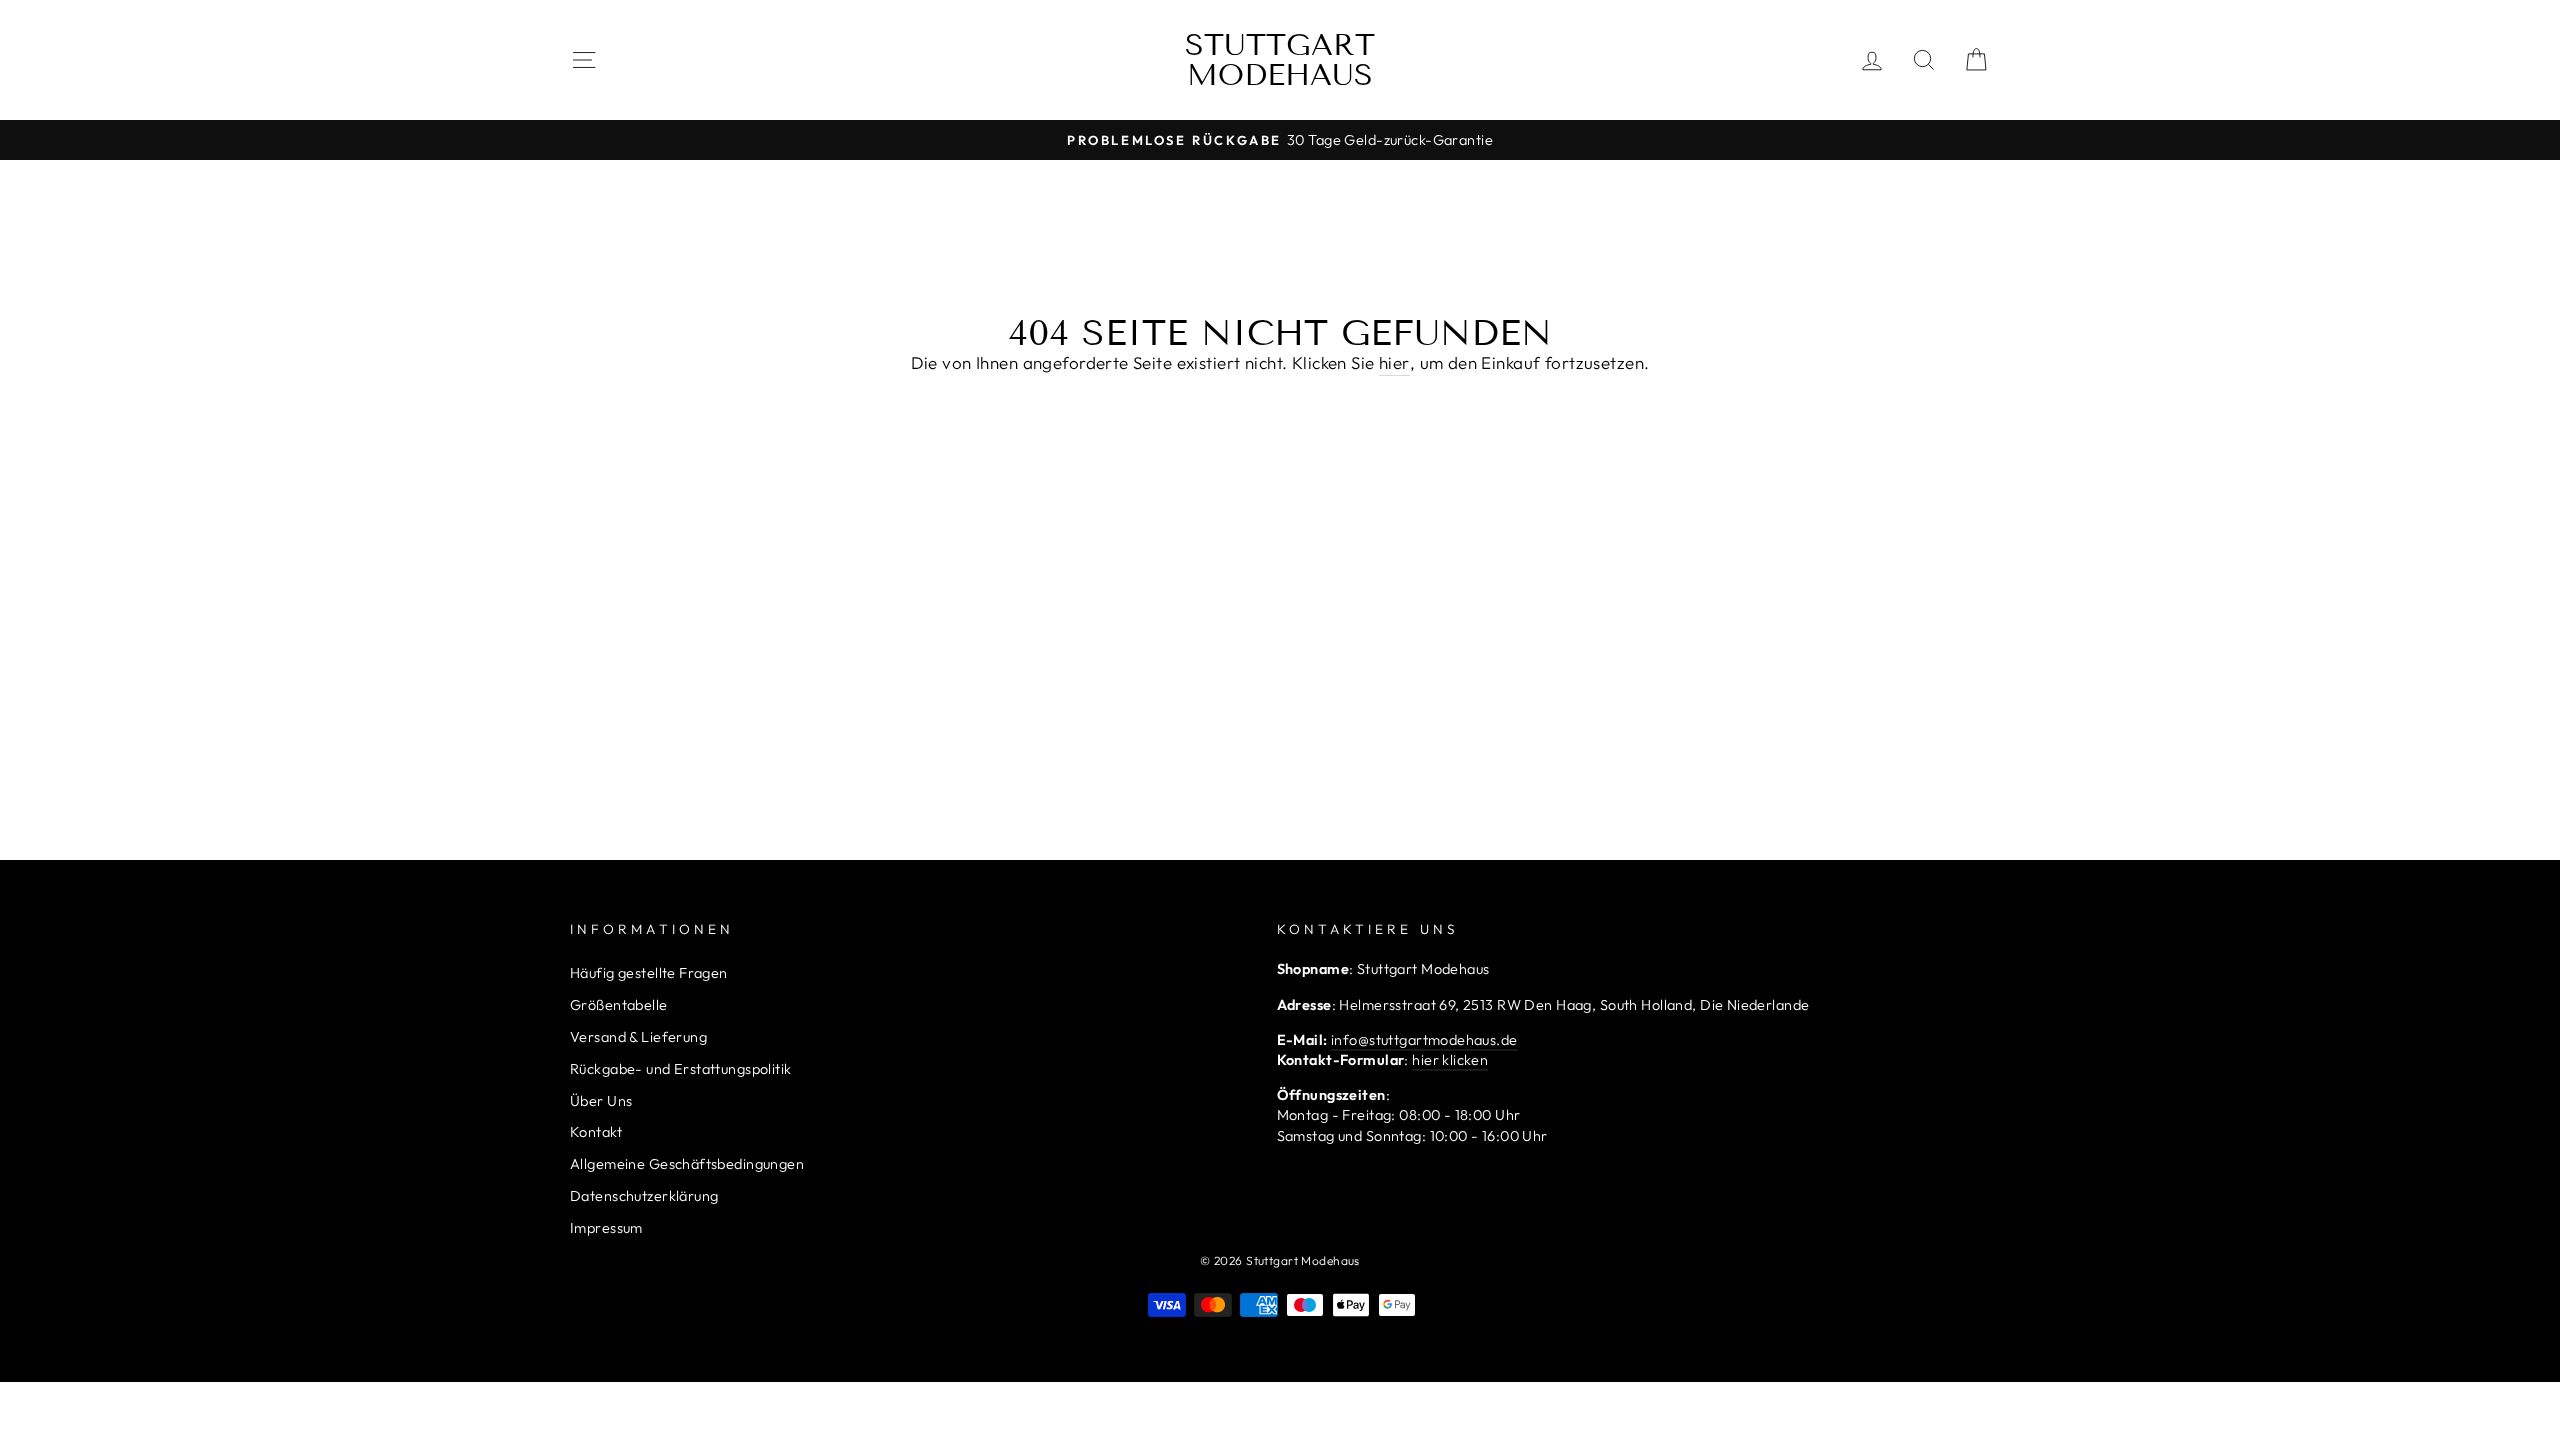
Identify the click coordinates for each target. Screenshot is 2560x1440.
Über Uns (601, 1101)
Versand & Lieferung (638, 1037)
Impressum (606, 1228)
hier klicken (1450, 1060)
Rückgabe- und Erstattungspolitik (681, 1069)
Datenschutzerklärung (644, 1196)
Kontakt (596, 1132)
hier (1394, 362)
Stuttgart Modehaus (1280, 60)
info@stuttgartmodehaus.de (1424, 1040)
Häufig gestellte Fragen (649, 973)
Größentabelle (619, 1005)
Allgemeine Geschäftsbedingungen (687, 1164)
